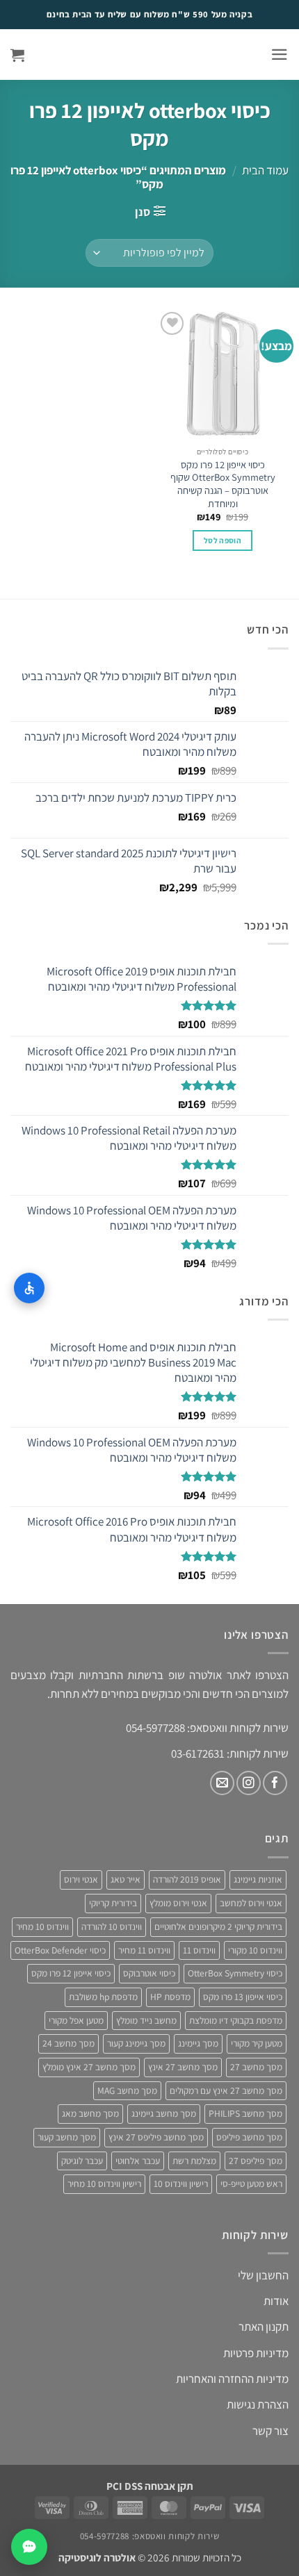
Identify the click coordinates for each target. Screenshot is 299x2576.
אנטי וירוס (81, 1879)
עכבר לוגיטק (82, 2161)
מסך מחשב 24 (68, 2043)
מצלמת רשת (194, 2161)
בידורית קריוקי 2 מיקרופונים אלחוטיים (218, 1926)
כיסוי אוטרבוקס (149, 1973)
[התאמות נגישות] (29, 1288)
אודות (276, 2301)
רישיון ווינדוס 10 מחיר (104, 2183)
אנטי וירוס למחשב (251, 1903)
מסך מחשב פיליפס (249, 2137)
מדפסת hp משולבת (103, 1997)
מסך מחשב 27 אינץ (183, 2067)
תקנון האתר (264, 2327)
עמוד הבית (265, 170)
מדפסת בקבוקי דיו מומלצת (236, 2020)
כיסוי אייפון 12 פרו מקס (71, 1973)
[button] (280, 55)
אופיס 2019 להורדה (187, 1879)
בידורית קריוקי (113, 1903)
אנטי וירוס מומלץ (178, 1903)
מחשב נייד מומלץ (146, 2020)
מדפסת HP (170, 1997)
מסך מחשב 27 (256, 2067)
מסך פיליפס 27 (256, 2161)
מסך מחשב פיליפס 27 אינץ (156, 2137)
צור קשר (270, 2431)
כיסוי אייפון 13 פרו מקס (243, 1997)
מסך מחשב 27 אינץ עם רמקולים (226, 2090)
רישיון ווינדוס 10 (181, 2183)
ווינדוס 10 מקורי (255, 1950)
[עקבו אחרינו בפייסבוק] (275, 1783)
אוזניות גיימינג (258, 1879)
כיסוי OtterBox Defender (60, 1950)
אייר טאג (126, 1879)
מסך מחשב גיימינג (164, 2113)
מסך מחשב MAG (127, 2090)
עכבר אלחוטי (138, 2161)
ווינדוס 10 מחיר (42, 1926)
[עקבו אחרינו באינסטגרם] (249, 1783)
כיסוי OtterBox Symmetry (235, 1973)
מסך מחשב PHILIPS (245, 2113)
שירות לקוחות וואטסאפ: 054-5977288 (149, 2536)
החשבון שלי (263, 2275)
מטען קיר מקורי (257, 2043)
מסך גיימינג (198, 2043)
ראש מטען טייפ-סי (251, 2183)
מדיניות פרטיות (256, 2353)
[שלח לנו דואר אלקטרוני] (222, 1783)
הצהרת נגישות (258, 2404)
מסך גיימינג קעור (136, 2043)
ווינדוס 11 (199, 1950)
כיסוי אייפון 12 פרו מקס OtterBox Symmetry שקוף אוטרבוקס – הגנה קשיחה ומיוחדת (223, 484)
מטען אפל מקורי (76, 2020)
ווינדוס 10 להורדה (112, 1926)
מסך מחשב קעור (67, 2137)
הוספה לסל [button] (223, 540)
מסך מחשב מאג (90, 2113)
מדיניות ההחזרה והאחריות (232, 2379)
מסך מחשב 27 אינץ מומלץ (89, 2067)
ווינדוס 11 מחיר (144, 1950)
